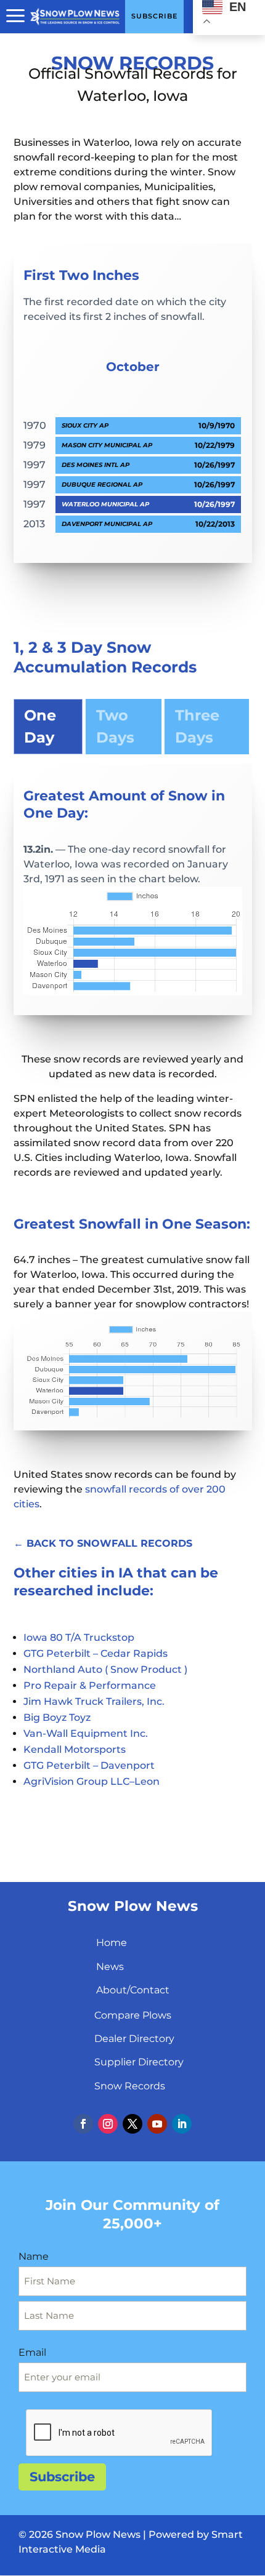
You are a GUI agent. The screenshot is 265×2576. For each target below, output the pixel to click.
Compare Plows (133, 2015)
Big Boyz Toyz (57, 1717)
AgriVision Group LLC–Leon (92, 1781)
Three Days (197, 726)
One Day (40, 726)
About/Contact (133, 1990)
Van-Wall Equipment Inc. (86, 1733)
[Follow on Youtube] (157, 2124)
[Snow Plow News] (75, 15)
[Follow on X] (132, 2124)
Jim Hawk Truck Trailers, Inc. (94, 1701)
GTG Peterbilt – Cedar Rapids (96, 1653)
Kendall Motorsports (75, 1749)
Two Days (115, 726)
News (110, 1967)
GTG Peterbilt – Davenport (89, 1765)
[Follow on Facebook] (83, 2124)
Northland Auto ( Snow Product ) (105, 1669)
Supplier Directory (139, 2062)
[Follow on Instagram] (108, 2124)
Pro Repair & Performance (90, 1685)
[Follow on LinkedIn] (182, 2124)
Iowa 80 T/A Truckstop (79, 1637)
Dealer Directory (134, 2039)
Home (112, 1943)
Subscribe (62, 2477)
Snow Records (130, 2086)
